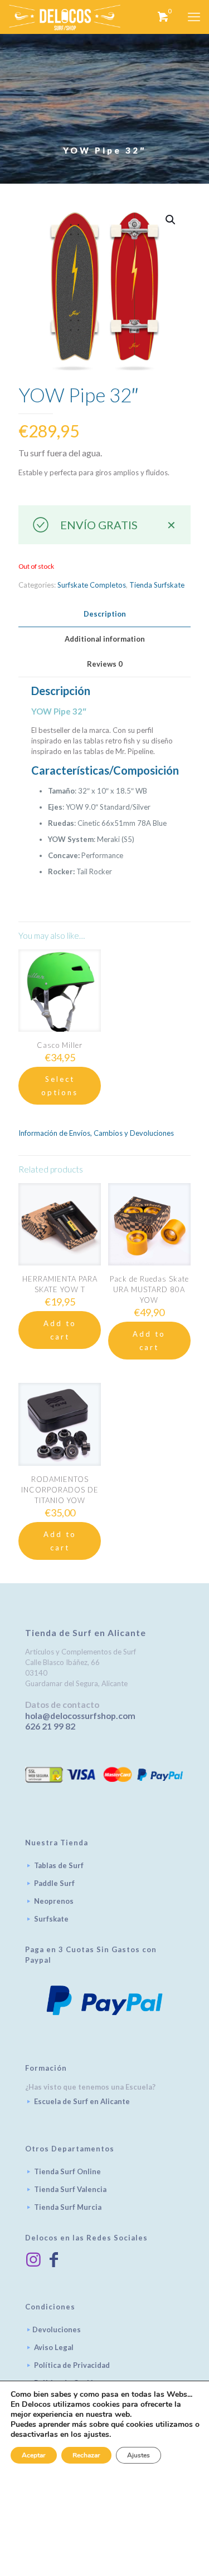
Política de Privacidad (72, 2365)
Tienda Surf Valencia (70, 2189)
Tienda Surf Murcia (68, 2207)
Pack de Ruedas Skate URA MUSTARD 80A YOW (149, 1289)
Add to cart (60, 1330)
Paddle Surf (54, 1883)
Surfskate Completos (92, 585)
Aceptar (34, 2455)
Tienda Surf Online (67, 2171)
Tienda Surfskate (157, 585)
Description (105, 614)
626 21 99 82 (50, 1726)
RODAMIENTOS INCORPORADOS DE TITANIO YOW (60, 1490)
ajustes (96, 2435)
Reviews (105, 664)
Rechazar (86, 2455)
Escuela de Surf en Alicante (82, 2101)
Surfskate (51, 1919)
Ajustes (138, 2455)
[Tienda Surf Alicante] (65, 17)
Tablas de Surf (59, 1865)
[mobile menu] (194, 17)
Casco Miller (60, 1045)
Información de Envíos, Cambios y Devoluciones (96, 1133)
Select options (60, 1086)
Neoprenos (54, 1901)
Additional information (105, 639)
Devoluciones (57, 2329)
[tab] (104, 614)
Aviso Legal (54, 2347)
